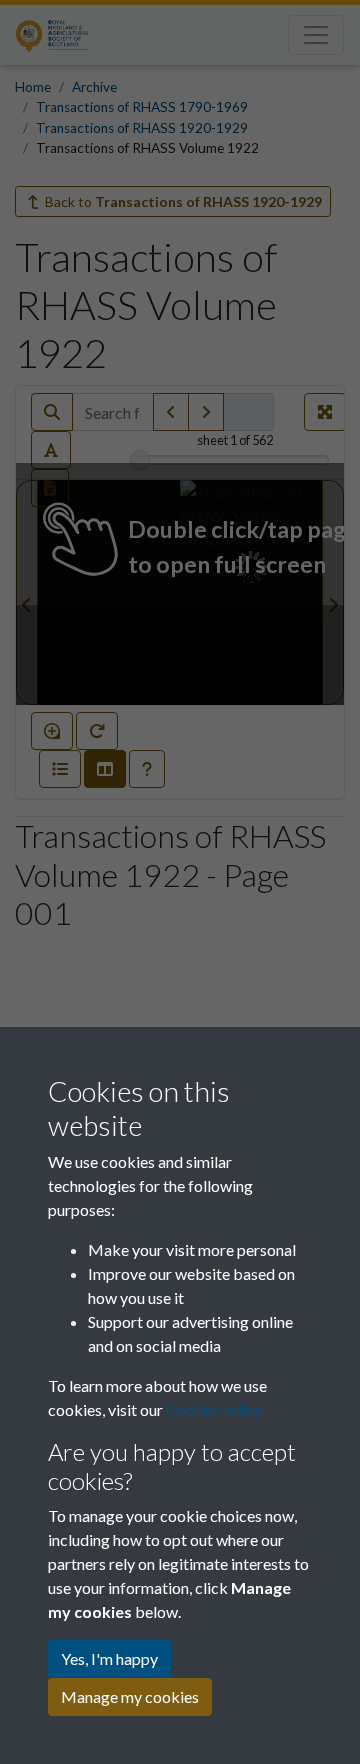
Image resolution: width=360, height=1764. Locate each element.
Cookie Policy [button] (214, 1409)
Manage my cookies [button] (130, 1696)
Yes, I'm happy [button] (109, 1658)
